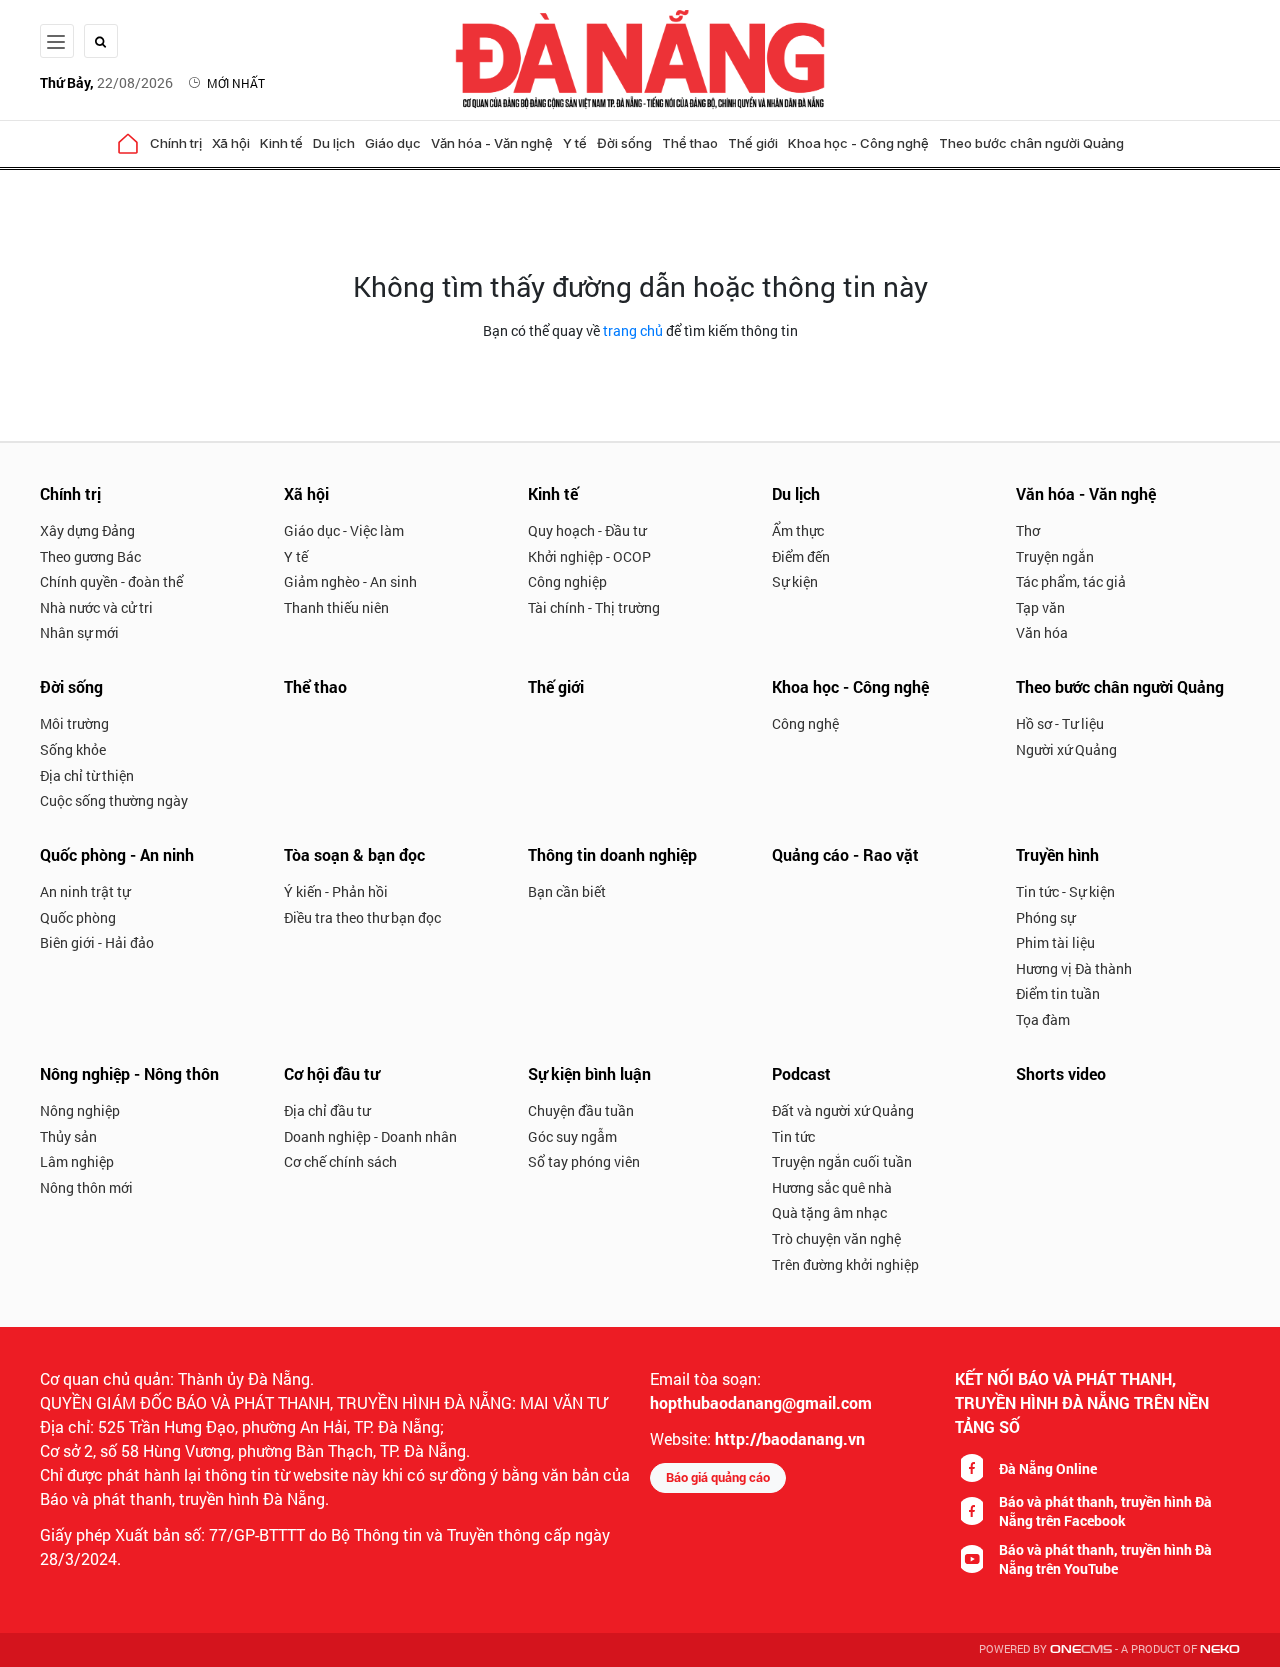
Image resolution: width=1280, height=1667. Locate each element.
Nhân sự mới (79, 632)
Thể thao (690, 143)
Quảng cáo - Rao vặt (845, 854)
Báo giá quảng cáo (718, 1477)
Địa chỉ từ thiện (87, 775)
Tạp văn (1040, 607)
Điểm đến (801, 556)
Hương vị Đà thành (1074, 968)
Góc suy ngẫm (572, 1136)
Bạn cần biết (567, 891)
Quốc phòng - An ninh (117, 854)
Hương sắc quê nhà (832, 1187)
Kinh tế (281, 143)
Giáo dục (393, 143)
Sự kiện (795, 581)
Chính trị (176, 143)
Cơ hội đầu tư (331, 1073)
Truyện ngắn (1055, 556)
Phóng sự (1045, 917)
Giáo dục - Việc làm (344, 530)
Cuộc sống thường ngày (114, 800)
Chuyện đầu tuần (581, 1110)
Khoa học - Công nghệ (858, 143)
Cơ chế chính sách (340, 1161)
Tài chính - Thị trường (594, 607)
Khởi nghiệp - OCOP (589, 556)
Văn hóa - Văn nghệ (492, 143)
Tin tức (793, 1136)
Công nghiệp (567, 581)
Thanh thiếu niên (336, 607)
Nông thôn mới (86, 1187)
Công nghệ (805, 723)
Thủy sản (68, 1136)
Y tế (575, 143)
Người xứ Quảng (1066, 749)
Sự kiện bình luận (589, 1073)
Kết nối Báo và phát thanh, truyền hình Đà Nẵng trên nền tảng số (1082, 1402)
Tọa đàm (1043, 1019)
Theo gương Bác (90, 556)
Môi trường (74, 723)
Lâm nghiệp (77, 1161)
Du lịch (334, 143)
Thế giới (753, 143)
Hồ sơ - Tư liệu (1060, 723)
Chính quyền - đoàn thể (111, 581)
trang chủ (633, 330)
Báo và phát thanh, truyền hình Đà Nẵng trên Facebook (1105, 1511)
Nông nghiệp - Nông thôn (129, 1073)
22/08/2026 (106, 82)
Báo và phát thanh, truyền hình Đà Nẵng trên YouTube (1105, 1559)
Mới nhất (236, 83)
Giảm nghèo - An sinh (350, 581)
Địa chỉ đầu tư (327, 1110)
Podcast (801, 1073)
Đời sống (624, 143)
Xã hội (231, 143)
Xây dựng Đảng (87, 530)
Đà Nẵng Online (1048, 1468)
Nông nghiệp (80, 1110)
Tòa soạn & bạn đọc (354, 854)
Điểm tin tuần (1058, 993)
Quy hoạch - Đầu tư (587, 530)
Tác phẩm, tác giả (1071, 581)
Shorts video (1061, 1073)
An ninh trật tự (85, 891)
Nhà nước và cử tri (96, 607)
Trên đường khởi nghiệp (845, 1264)
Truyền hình (1057, 854)
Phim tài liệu (1055, 942)
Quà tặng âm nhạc (829, 1212)
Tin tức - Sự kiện (1065, 891)
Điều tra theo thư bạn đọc (362, 917)
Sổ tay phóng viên (584, 1161)
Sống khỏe (73, 749)
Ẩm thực (798, 530)
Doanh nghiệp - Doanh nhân (370, 1136)
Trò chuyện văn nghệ (836, 1238)
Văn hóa (1042, 632)
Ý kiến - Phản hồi (336, 891)
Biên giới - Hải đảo (97, 942)
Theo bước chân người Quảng (1031, 143)
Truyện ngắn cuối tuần (842, 1161)
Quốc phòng (78, 917)
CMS (1081, 1649)
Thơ (1028, 530)
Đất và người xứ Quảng (843, 1110)
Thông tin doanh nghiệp (612, 854)
